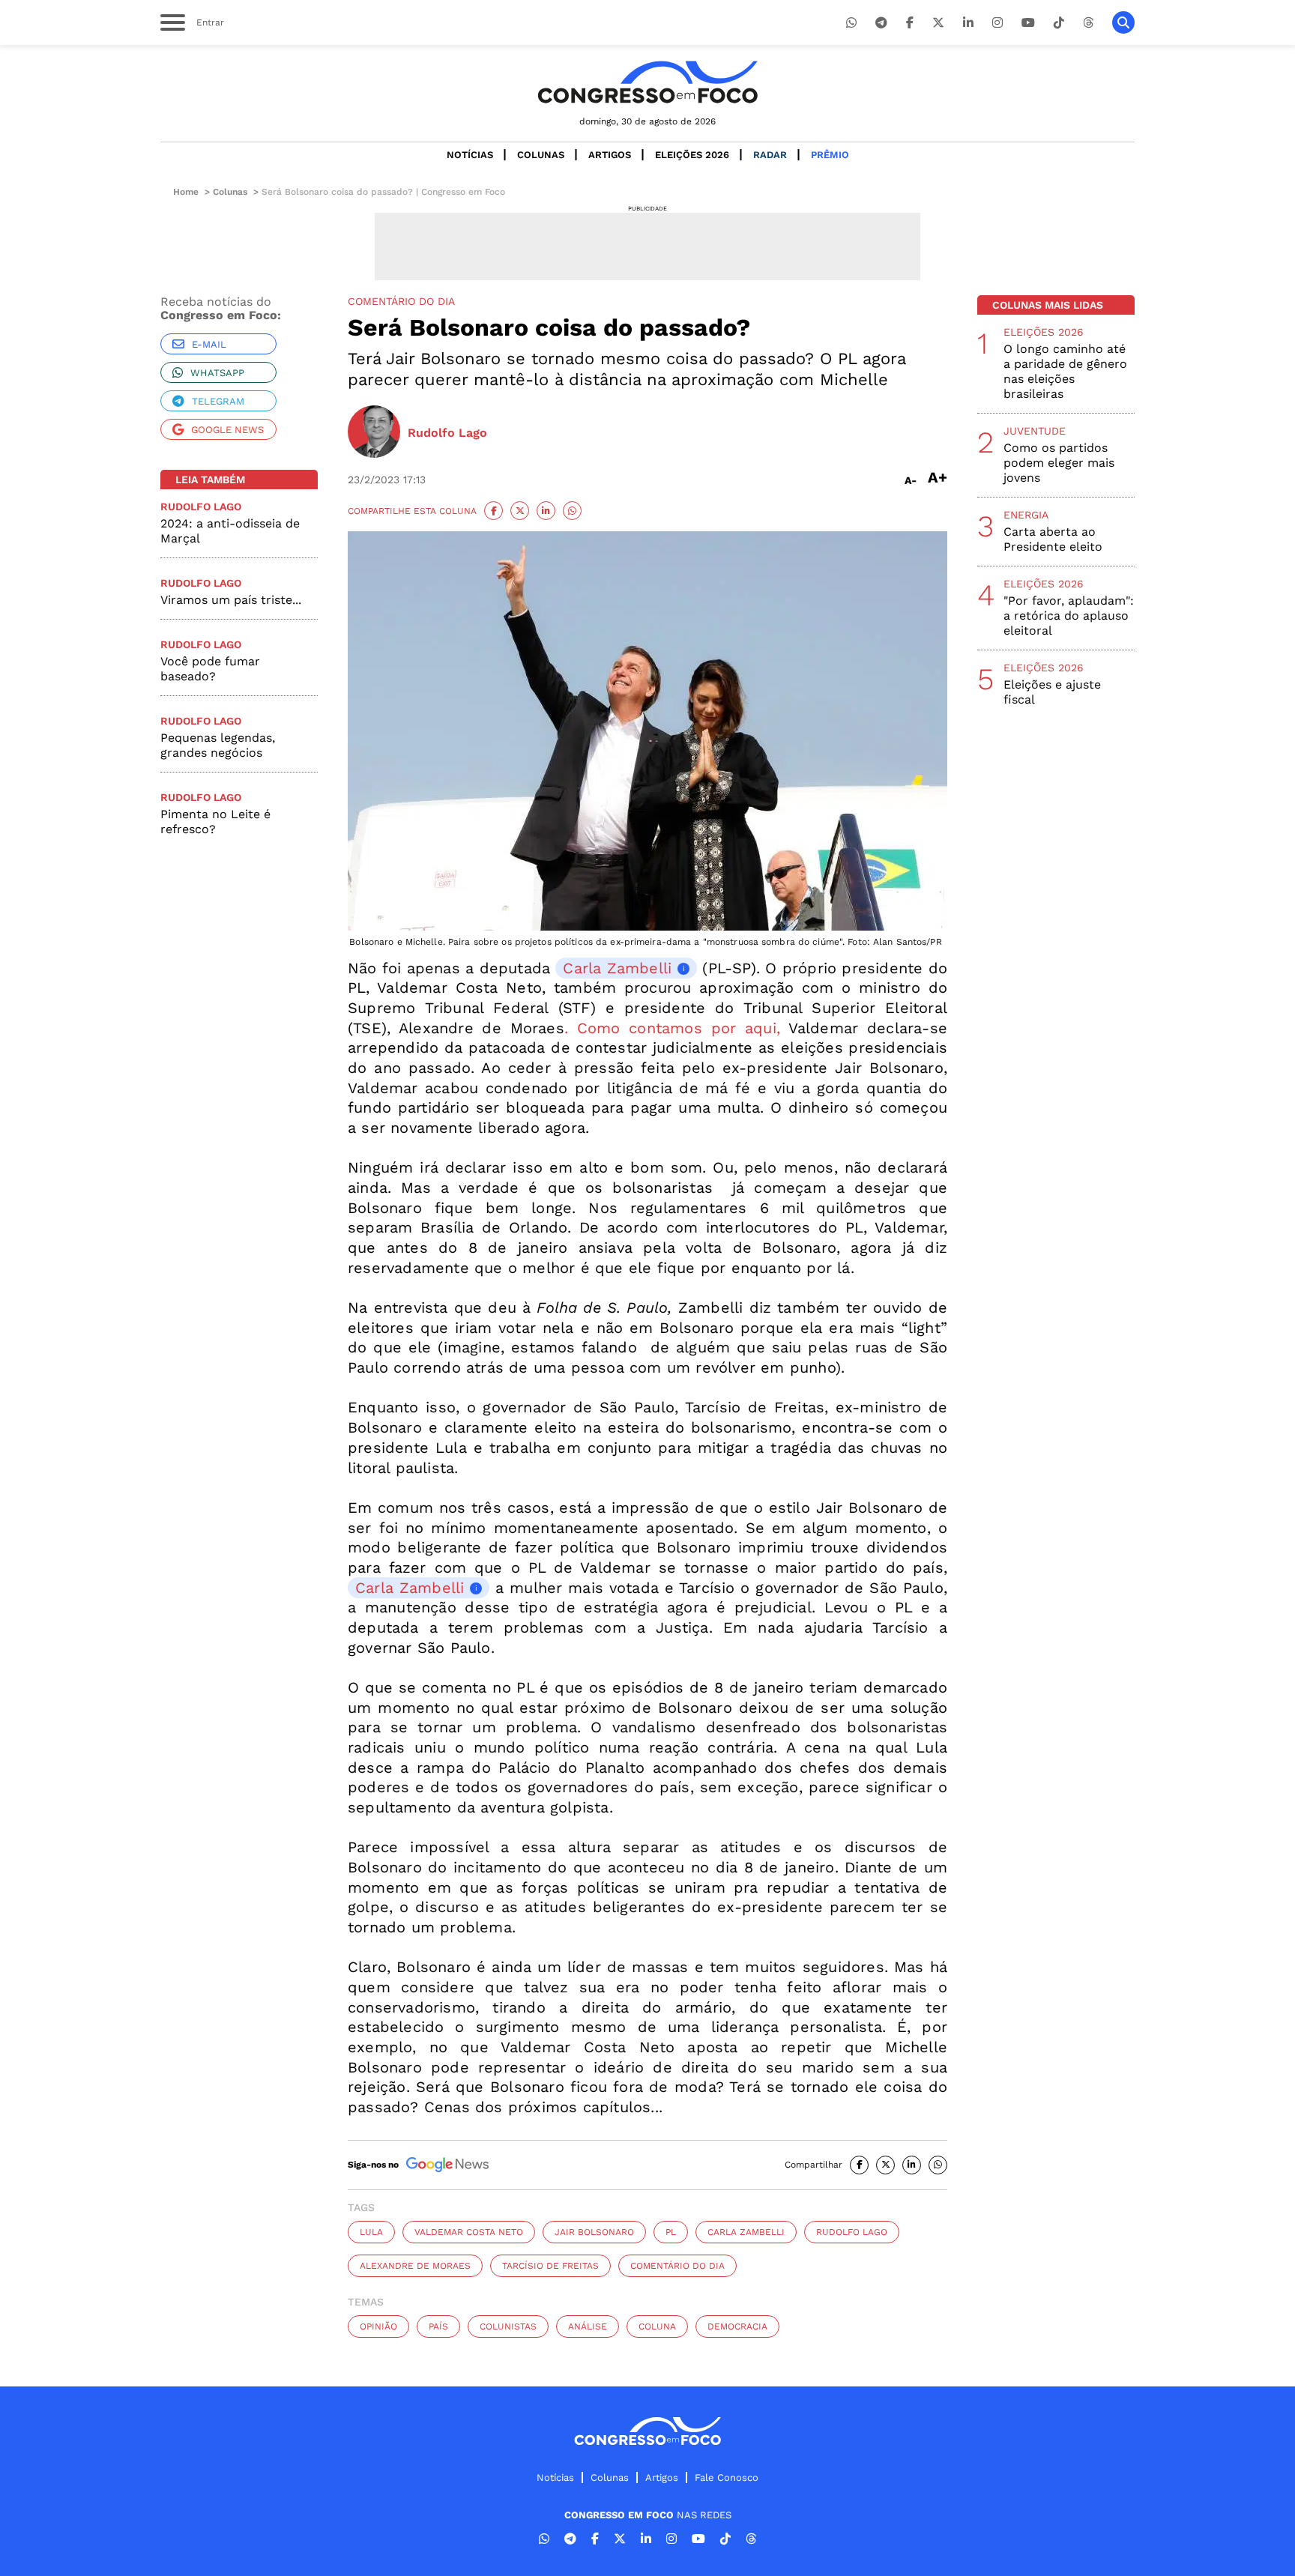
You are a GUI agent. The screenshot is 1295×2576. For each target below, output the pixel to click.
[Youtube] (1028, 23)
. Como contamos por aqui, (672, 1028)
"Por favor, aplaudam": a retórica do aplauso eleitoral (1069, 616)
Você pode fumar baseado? (210, 669)
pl (671, 2232)
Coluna (657, 2326)
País (438, 2326)
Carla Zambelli (617, 968)
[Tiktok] (1059, 23)
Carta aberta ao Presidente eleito (1053, 539)
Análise (588, 2326)
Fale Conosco (727, 2477)
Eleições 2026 (692, 155)
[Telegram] (881, 23)
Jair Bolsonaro (594, 2232)
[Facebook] (910, 23)
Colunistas (508, 2326)
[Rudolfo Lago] (374, 433)
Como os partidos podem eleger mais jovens (1059, 463)
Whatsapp (217, 373)
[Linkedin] (968, 23)
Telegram (218, 401)
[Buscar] (1123, 22)
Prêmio (830, 155)
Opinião (378, 2326)
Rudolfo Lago (852, 2232)
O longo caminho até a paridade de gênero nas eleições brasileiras (1065, 371)
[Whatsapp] (851, 23)
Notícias (470, 155)
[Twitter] (938, 23)
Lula (371, 2232)
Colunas (541, 155)
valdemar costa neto (469, 2232)
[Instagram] (997, 23)
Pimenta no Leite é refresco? (215, 822)
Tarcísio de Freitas (550, 2266)
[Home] (647, 82)
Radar (770, 155)
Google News (227, 430)
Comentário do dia (677, 2266)
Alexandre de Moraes (415, 2266)
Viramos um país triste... (231, 600)
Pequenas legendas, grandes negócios (218, 745)
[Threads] (1088, 23)
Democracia (737, 2326)
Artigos (610, 155)
